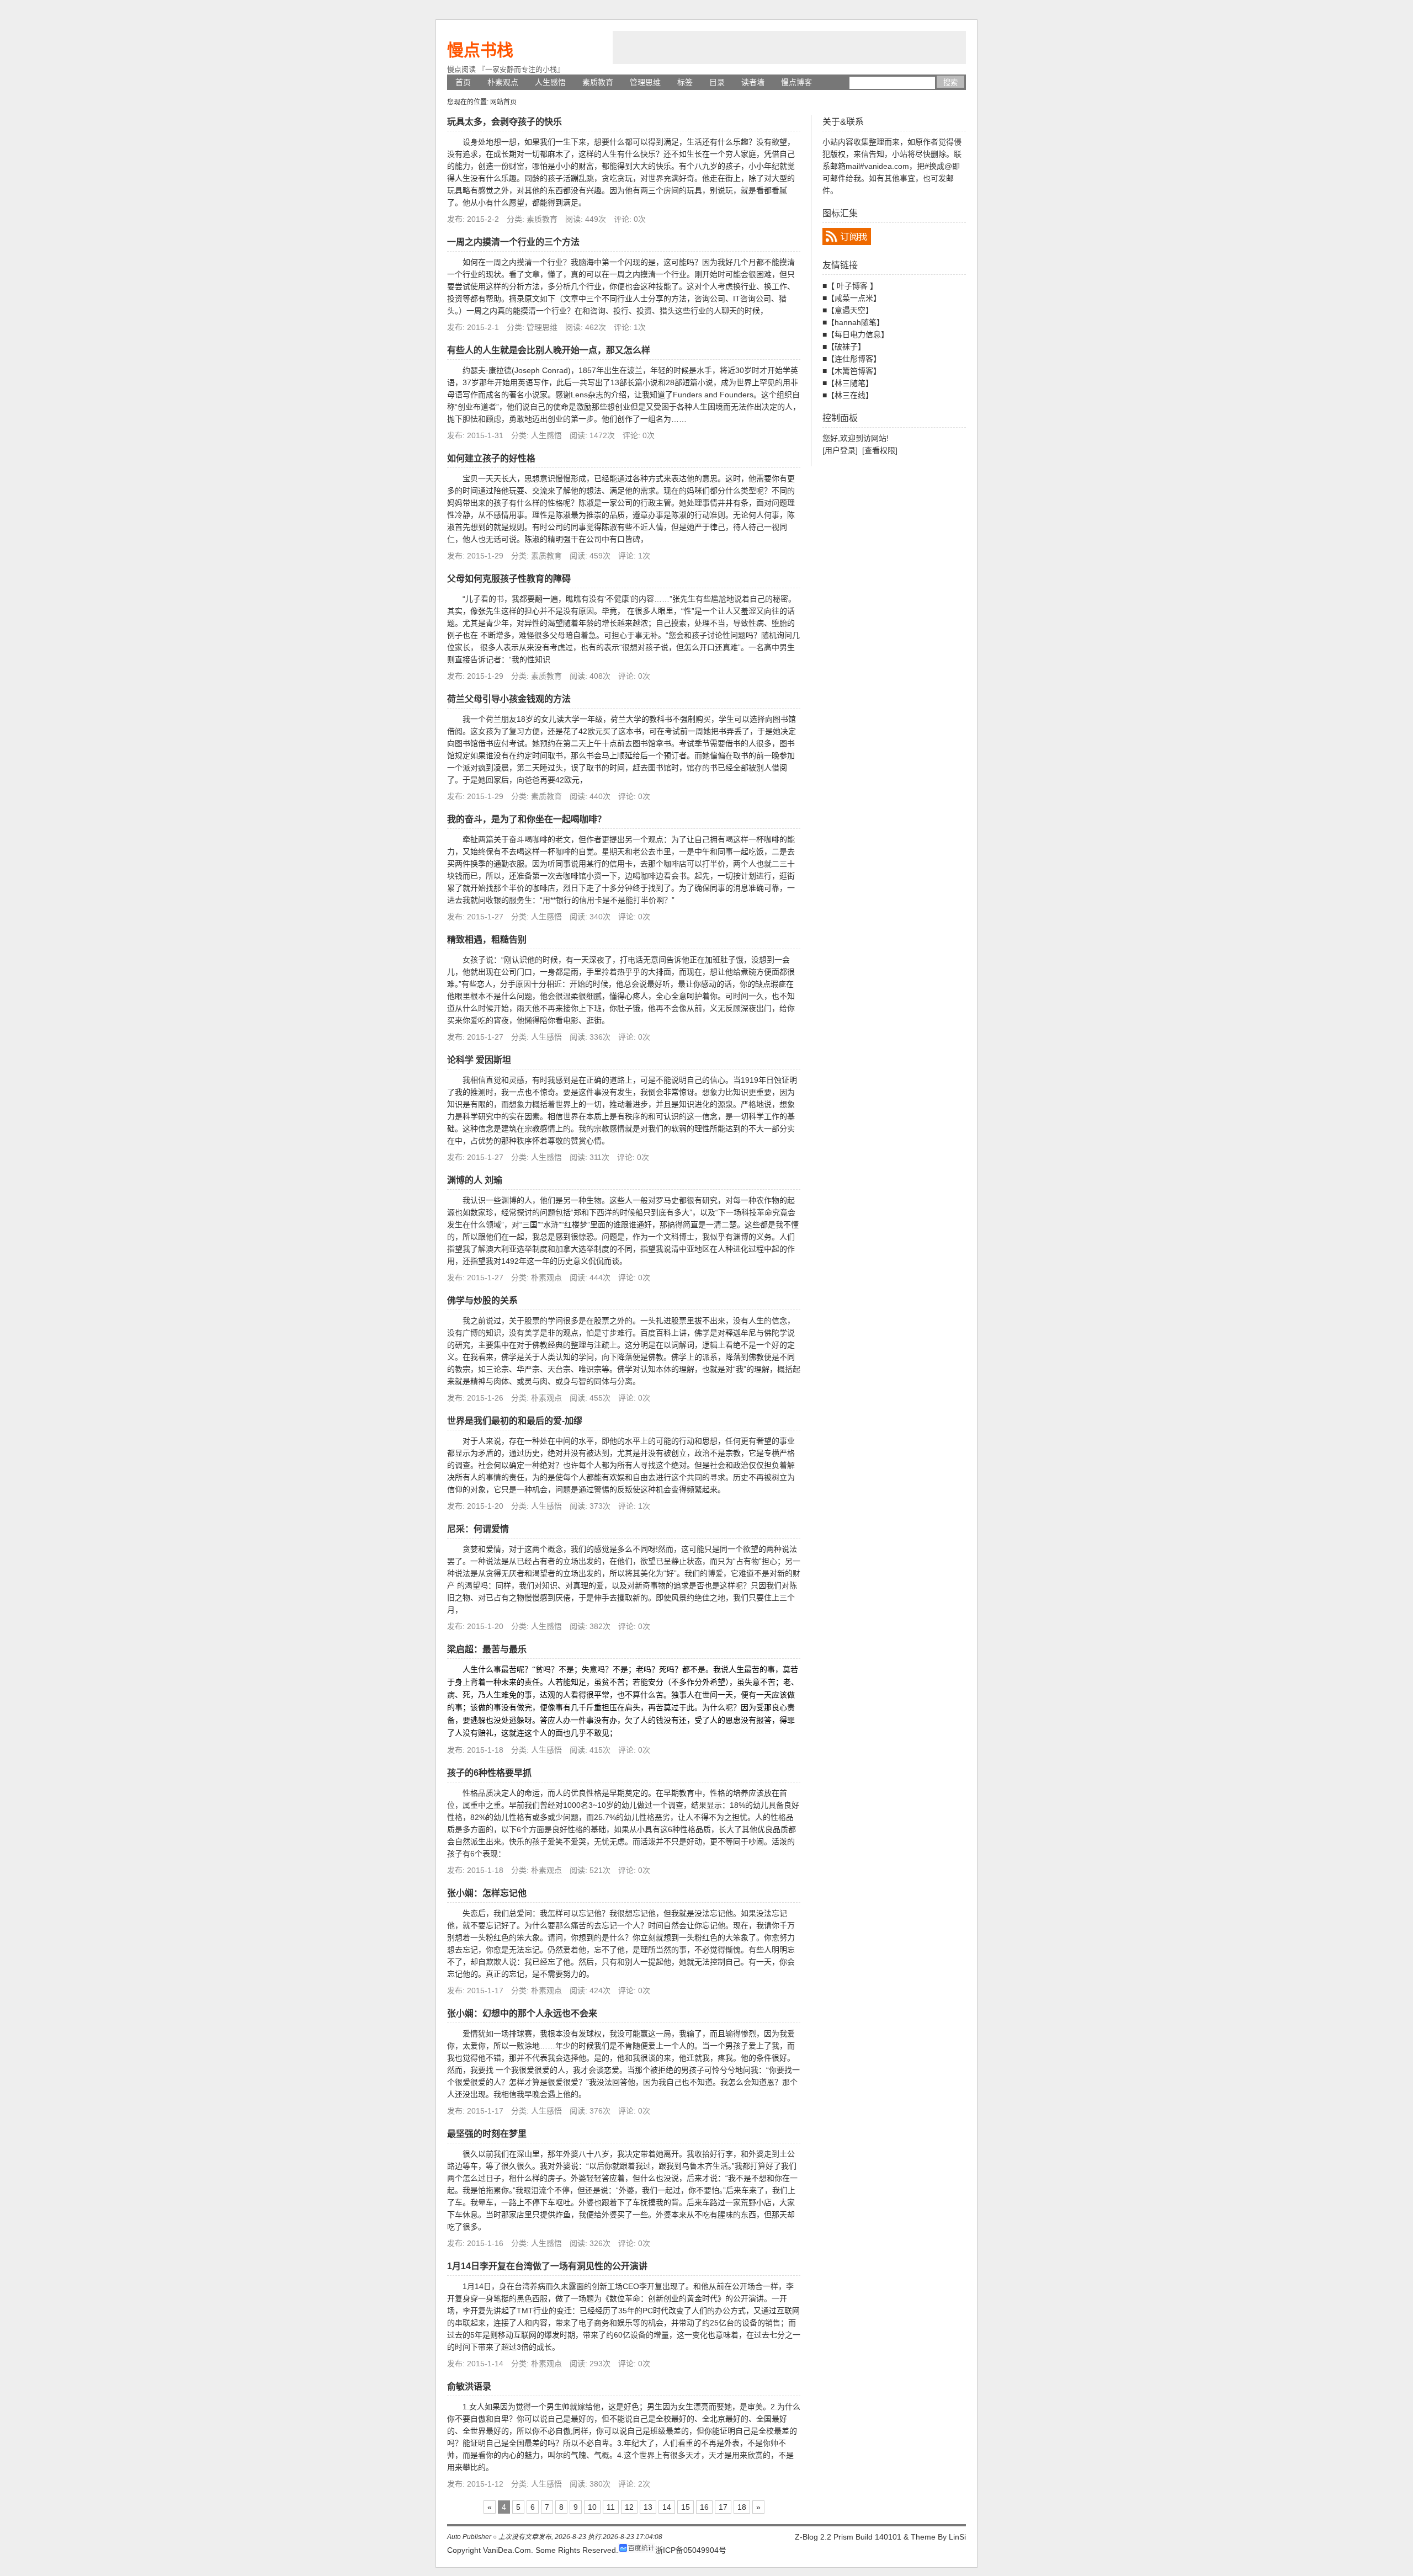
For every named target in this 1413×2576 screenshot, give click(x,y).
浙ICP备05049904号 (691, 2550)
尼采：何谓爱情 (478, 1529)
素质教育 (598, 82)
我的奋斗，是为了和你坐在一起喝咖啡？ (527, 819)
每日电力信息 (858, 334)
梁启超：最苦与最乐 (487, 1649)
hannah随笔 (856, 322)
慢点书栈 (480, 50)
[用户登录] (840, 450)
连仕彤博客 (854, 359)
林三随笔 (850, 383)
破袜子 (846, 347)
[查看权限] (880, 450)
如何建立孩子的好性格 (491, 458)
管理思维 (645, 82)
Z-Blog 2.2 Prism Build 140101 (848, 2537)
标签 (685, 82)
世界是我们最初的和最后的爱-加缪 (515, 1421)
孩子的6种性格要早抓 (489, 1773)
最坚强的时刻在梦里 (487, 2134)
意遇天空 (850, 310)
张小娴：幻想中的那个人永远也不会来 (522, 2013)
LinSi (957, 2537)
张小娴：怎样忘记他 (487, 1893)
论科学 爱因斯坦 (479, 1060)
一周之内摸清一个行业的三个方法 (513, 242)
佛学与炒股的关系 (482, 1300)
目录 (717, 82)
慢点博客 (796, 82)
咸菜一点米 (854, 298)
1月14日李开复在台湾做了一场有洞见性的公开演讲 (547, 2266)
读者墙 (753, 82)
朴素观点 (503, 82)
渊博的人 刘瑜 (475, 1180)
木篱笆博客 (854, 371)
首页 (463, 82)
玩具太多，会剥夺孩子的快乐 (504, 122)
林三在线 (850, 395)
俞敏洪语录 (469, 2386)
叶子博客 (852, 286)
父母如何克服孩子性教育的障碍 (509, 579)
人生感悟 (550, 82)
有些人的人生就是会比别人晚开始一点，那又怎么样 (549, 350)
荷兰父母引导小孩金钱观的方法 (509, 699)
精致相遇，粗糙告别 (487, 940)
